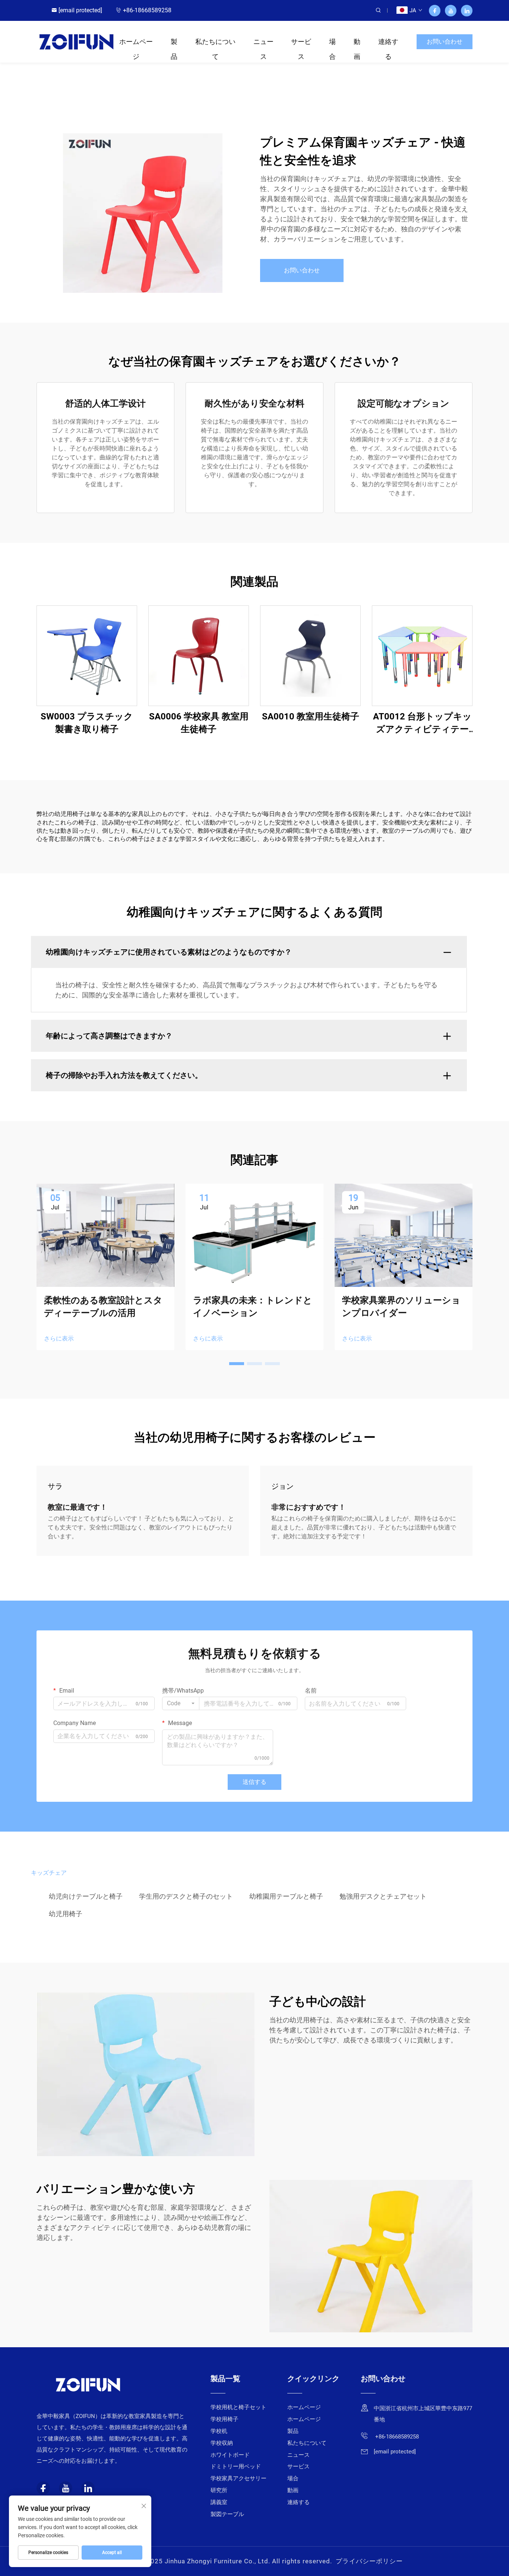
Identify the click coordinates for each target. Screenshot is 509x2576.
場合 (332, 43)
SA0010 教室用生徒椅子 (311, 716)
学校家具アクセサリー (238, 2478)
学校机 (219, 2431)
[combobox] (181, 1703)
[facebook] (435, 11)
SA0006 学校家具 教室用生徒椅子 (199, 723)
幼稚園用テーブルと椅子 (286, 1896)
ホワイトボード (230, 2455)
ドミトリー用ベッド (236, 2466)
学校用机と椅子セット (238, 2407)
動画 (357, 43)
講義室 (219, 2502)
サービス (301, 43)
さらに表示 (59, 1338)
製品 (174, 43)
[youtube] (451, 11)
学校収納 (222, 2443)
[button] (237, 1364)
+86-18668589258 (147, 10)
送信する (255, 1782)
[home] (76, 41)
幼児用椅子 (66, 1914)
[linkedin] (467, 11)
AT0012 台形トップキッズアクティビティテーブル (422, 723)
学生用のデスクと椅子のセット (186, 1896)
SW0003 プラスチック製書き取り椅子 (87, 723)
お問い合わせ (445, 42)
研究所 (219, 2490)
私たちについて (215, 43)
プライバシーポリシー (369, 2561)
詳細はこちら (87, 656)
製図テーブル (227, 2514)
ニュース (263, 43)
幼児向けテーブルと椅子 (86, 1896)
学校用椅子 (225, 2419)
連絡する (388, 43)
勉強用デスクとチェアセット (383, 1896)
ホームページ (136, 43)
